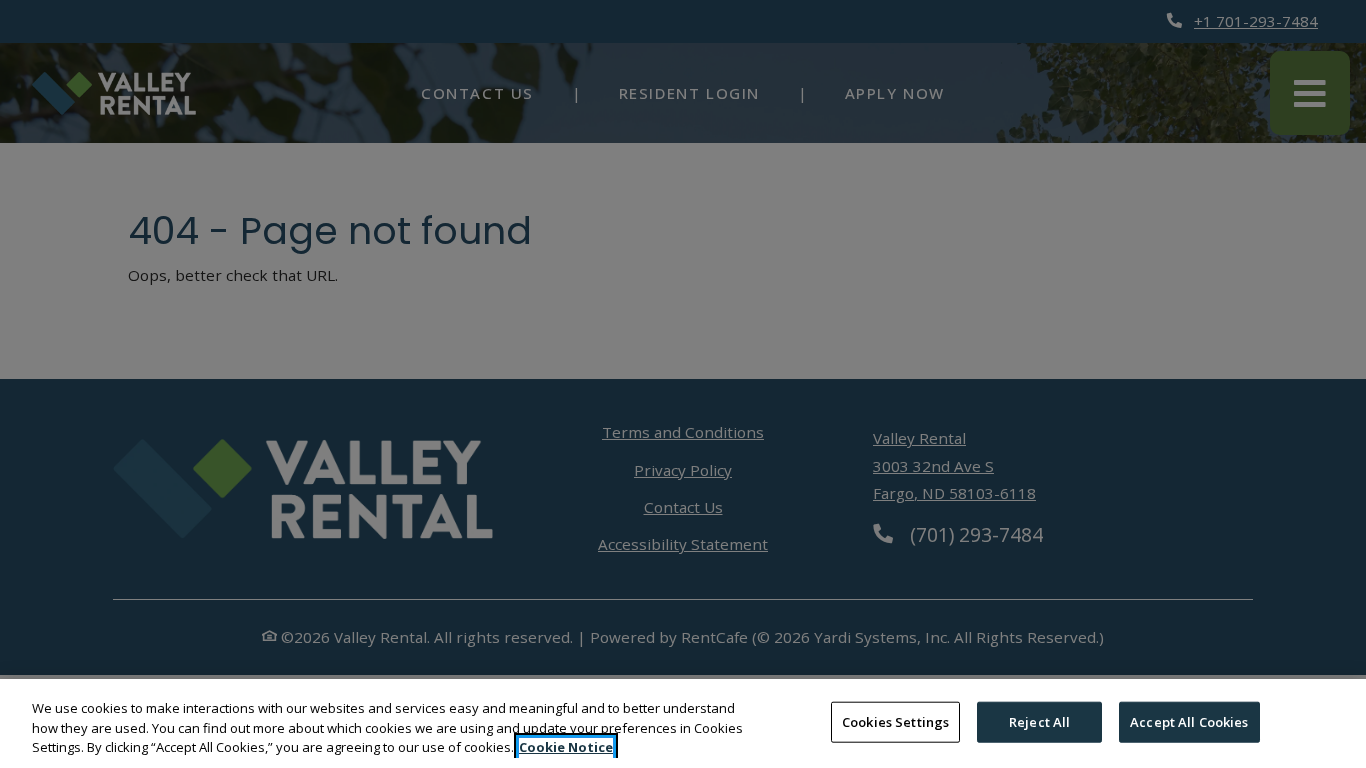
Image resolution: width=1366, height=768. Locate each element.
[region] (683, 723)
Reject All (1039, 721)
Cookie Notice (566, 747)
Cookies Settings (895, 721)
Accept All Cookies (1189, 721)
